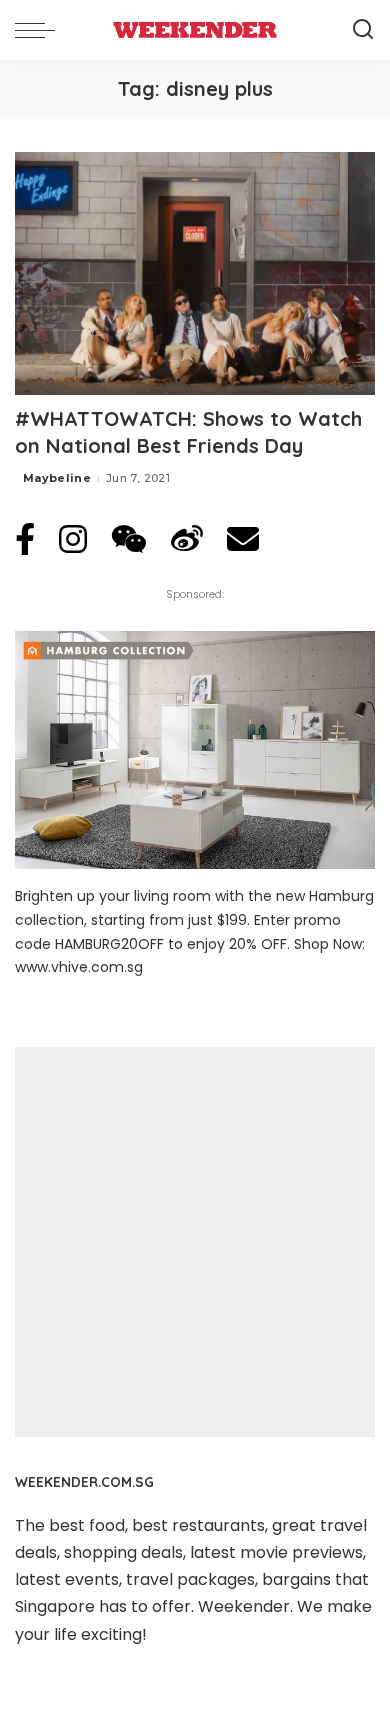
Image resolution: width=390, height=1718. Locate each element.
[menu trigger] (40, 30)
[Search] (363, 30)
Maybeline (57, 478)
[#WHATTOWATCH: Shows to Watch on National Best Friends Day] (195, 273)
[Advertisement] (195, 1242)
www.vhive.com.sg (79, 967)
